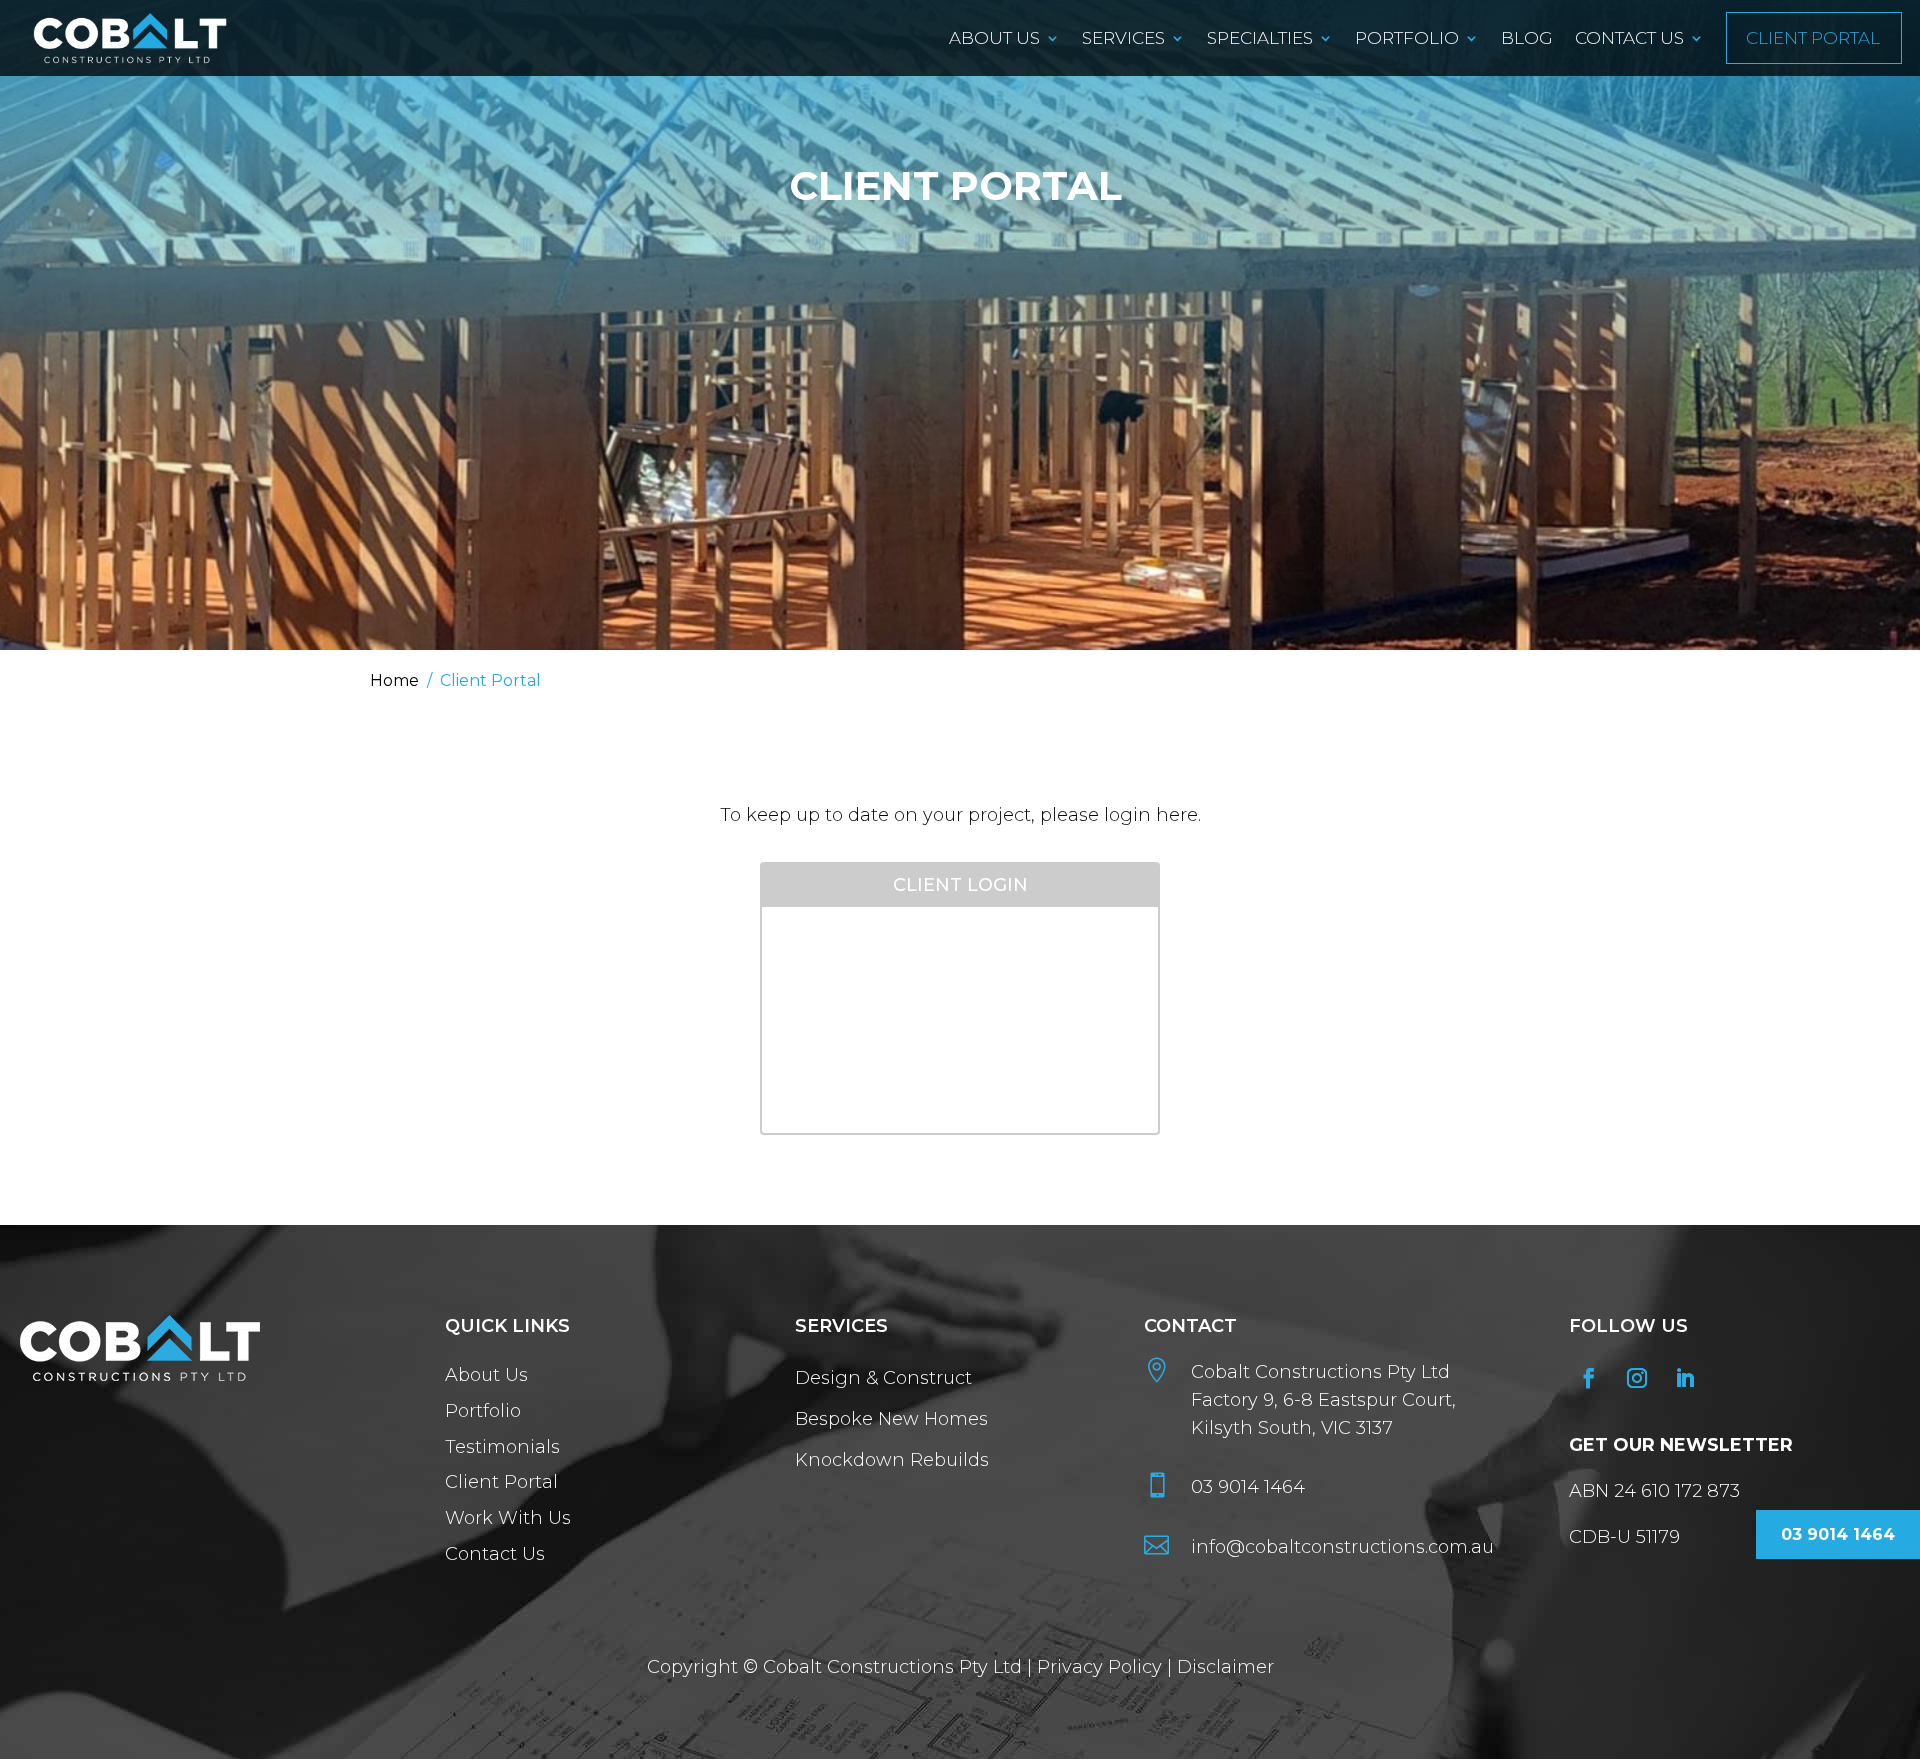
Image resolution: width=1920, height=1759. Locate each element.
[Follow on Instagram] (1637, 1378)
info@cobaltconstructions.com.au (1342, 1547)
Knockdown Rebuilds (892, 1460)
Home (394, 680)
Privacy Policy (1099, 1667)
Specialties (1260, 38)
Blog (1527, 38)
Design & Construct (883, 1378)
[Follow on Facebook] (1589, 1378)
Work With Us (510, 1519)
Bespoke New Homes (891, 1419)
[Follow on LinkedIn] (1685, 1378)
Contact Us (1629, 38)
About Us (994, 38)
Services (1123, 38)
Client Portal (1813, 38)
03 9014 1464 (1248, 1487)
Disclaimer (1225, 1667)
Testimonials (502, 1448)
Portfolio (1407, 38)
